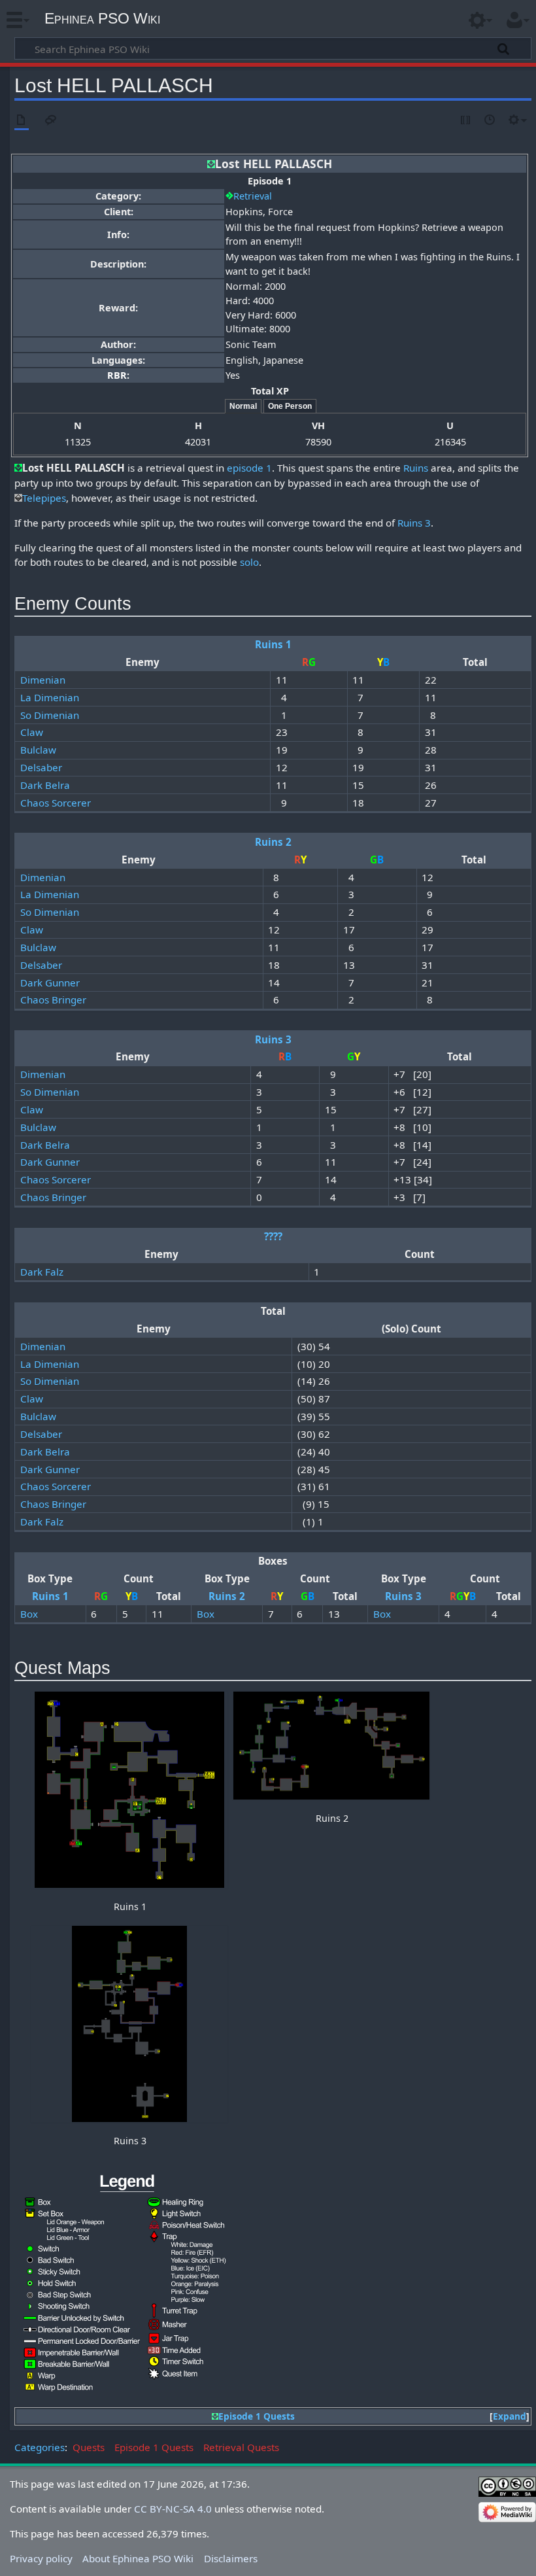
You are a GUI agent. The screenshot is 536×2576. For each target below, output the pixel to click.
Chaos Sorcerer (56, 803)
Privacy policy (41, 2558)
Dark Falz (42, 1272)
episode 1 (249, 468)
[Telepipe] (18, 498)
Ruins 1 (273, 644)
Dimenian (43, 680)
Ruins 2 (273, 842)
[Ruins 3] (129, 2024)
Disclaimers (231, 2558)
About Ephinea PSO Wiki (138, 2558)
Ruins (416, 468)
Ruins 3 (414, 523)
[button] (510, 2417)
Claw (32, 732)
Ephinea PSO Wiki (102, 18)
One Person (290, 406)
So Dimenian (50, 715)
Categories (40, 2447)
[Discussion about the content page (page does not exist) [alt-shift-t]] (51, 121)
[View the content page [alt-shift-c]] (22, 121)
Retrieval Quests (241, 2447)
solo (249, 562)
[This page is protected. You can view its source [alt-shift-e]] (466, 121)
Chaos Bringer (53, 1000)
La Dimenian (50, 697)
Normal (243, 406)
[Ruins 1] (129, 1790)
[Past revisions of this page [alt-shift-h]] (490, 121)
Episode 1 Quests (257, 2416)
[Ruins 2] (331, 1746)
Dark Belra (45, 785)
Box (29, 1614)
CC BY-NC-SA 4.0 (173, 2509)
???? (273, 1236)
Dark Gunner (50, 983)
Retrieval (253, 196)
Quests (89, 2447)
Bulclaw (38, 750)
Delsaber (41, 767)
